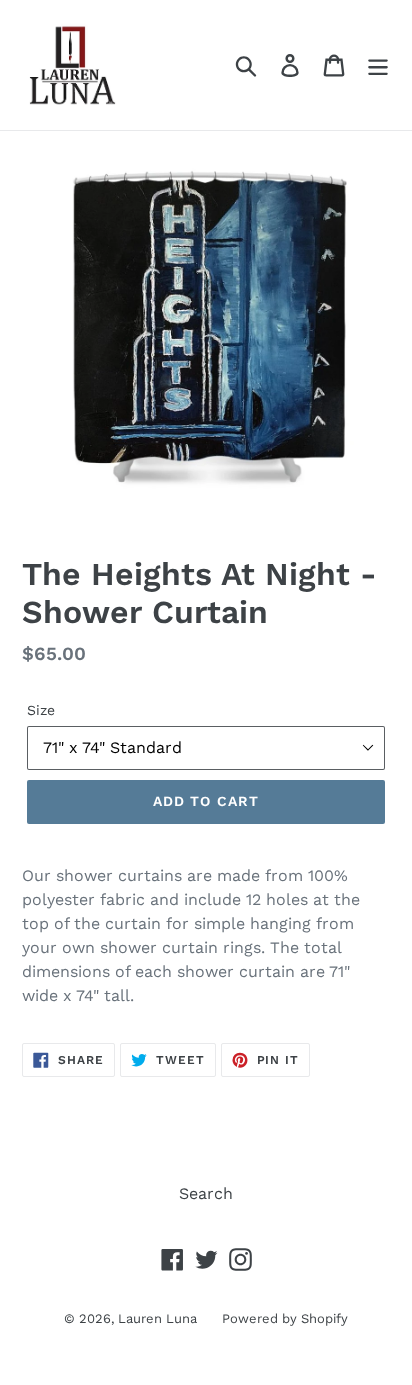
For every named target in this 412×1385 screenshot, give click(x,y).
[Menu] (378, 65)
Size (41, 710)
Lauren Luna (157, 1318)
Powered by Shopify (285, 1318)
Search (206, 1193)
